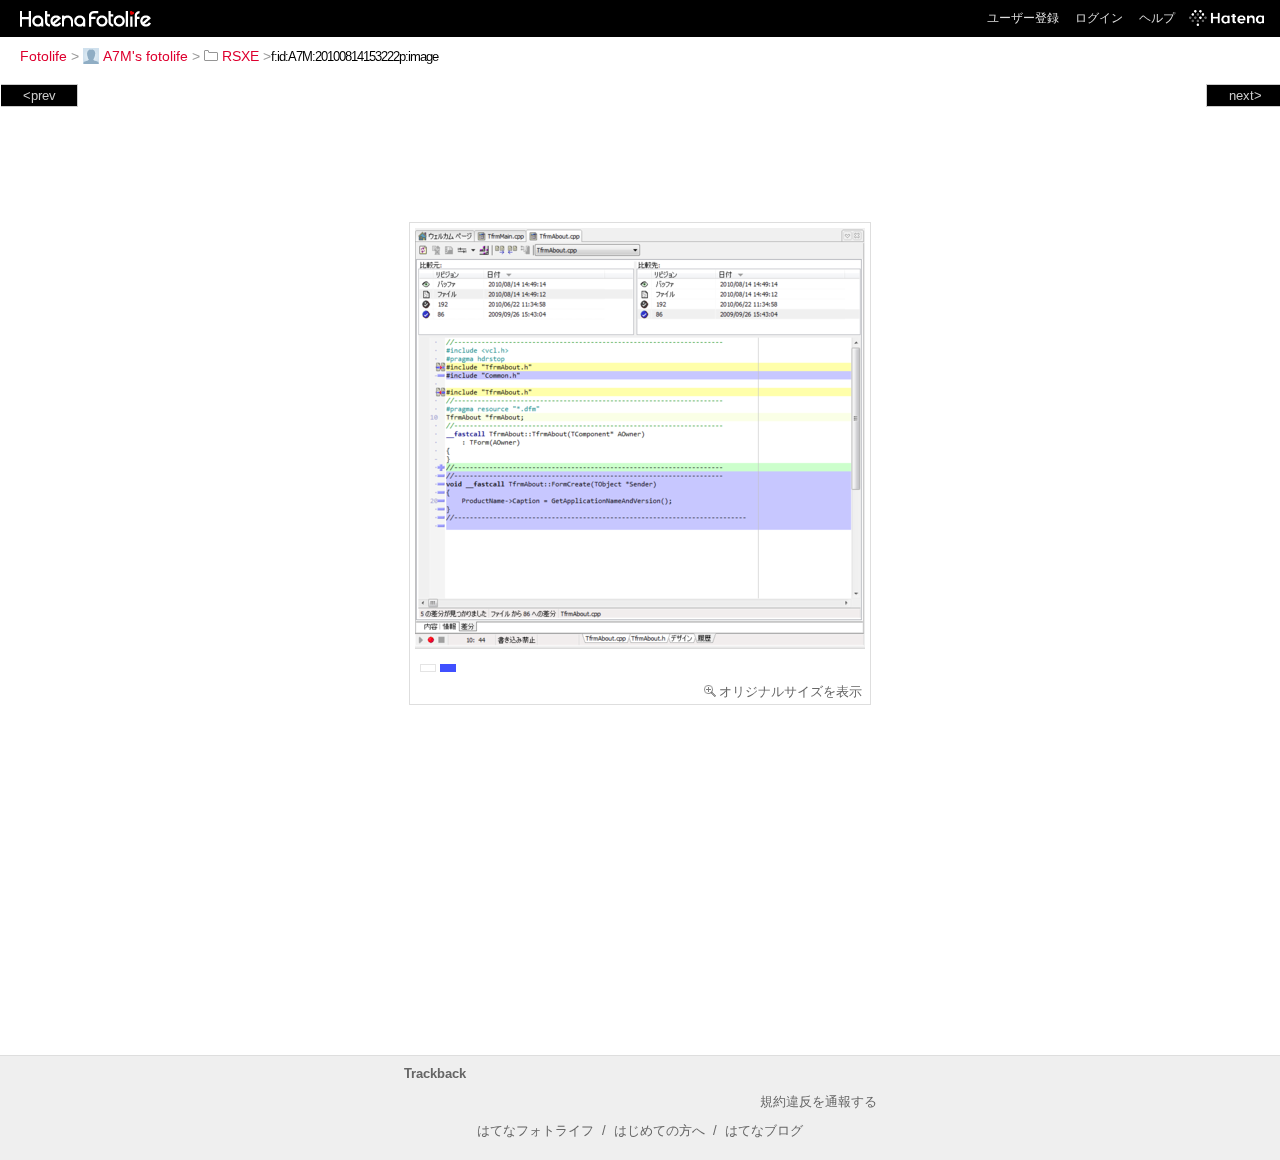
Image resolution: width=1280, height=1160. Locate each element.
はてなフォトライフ (535, 1130)
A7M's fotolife (145, 56)
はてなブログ (764, 1130)
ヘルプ (1157, 18)
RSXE (240, 56)
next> (1245, 95)
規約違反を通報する (818, 1101)
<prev (39, 95)
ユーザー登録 (1023, 18)
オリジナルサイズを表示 (790, 691)
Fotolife (43, 56)
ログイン (1099, 18)
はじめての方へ (659, 1130)
